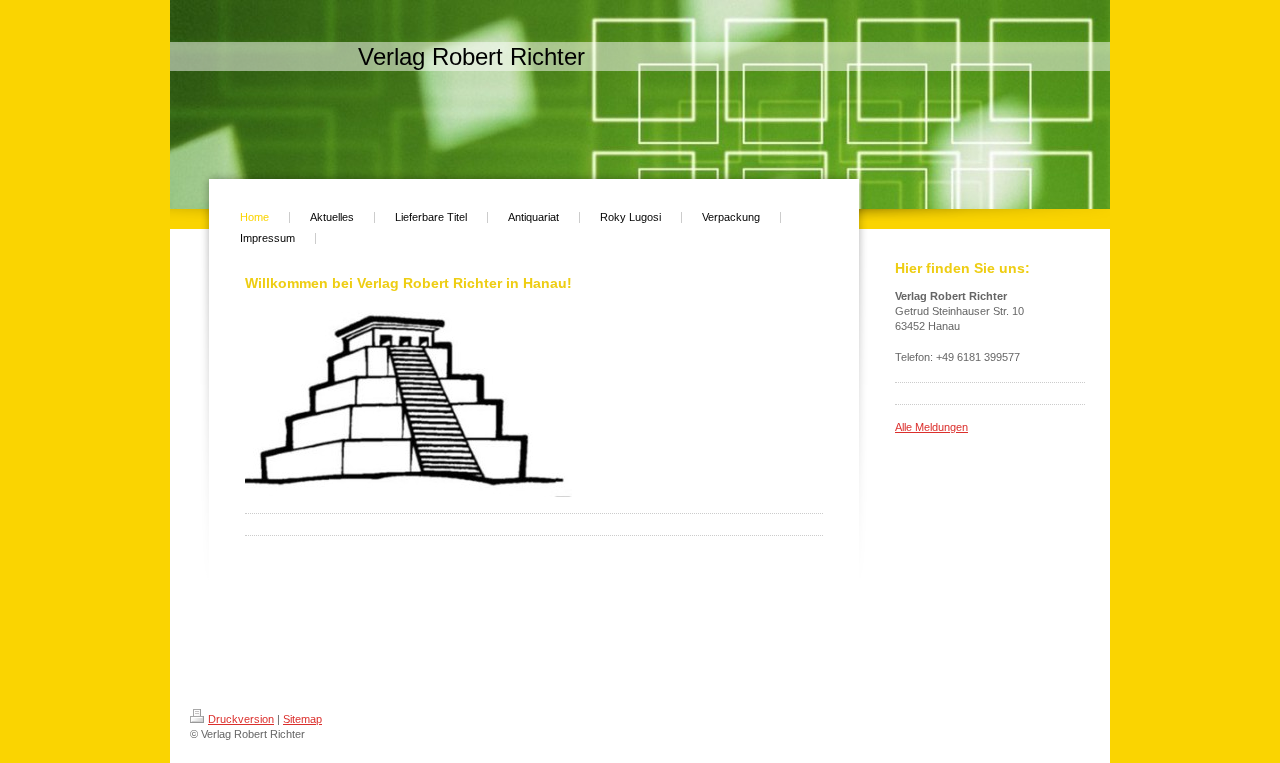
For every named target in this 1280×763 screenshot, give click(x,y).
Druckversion (241, 719)
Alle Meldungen (931, 427)
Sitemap (302, 719)
